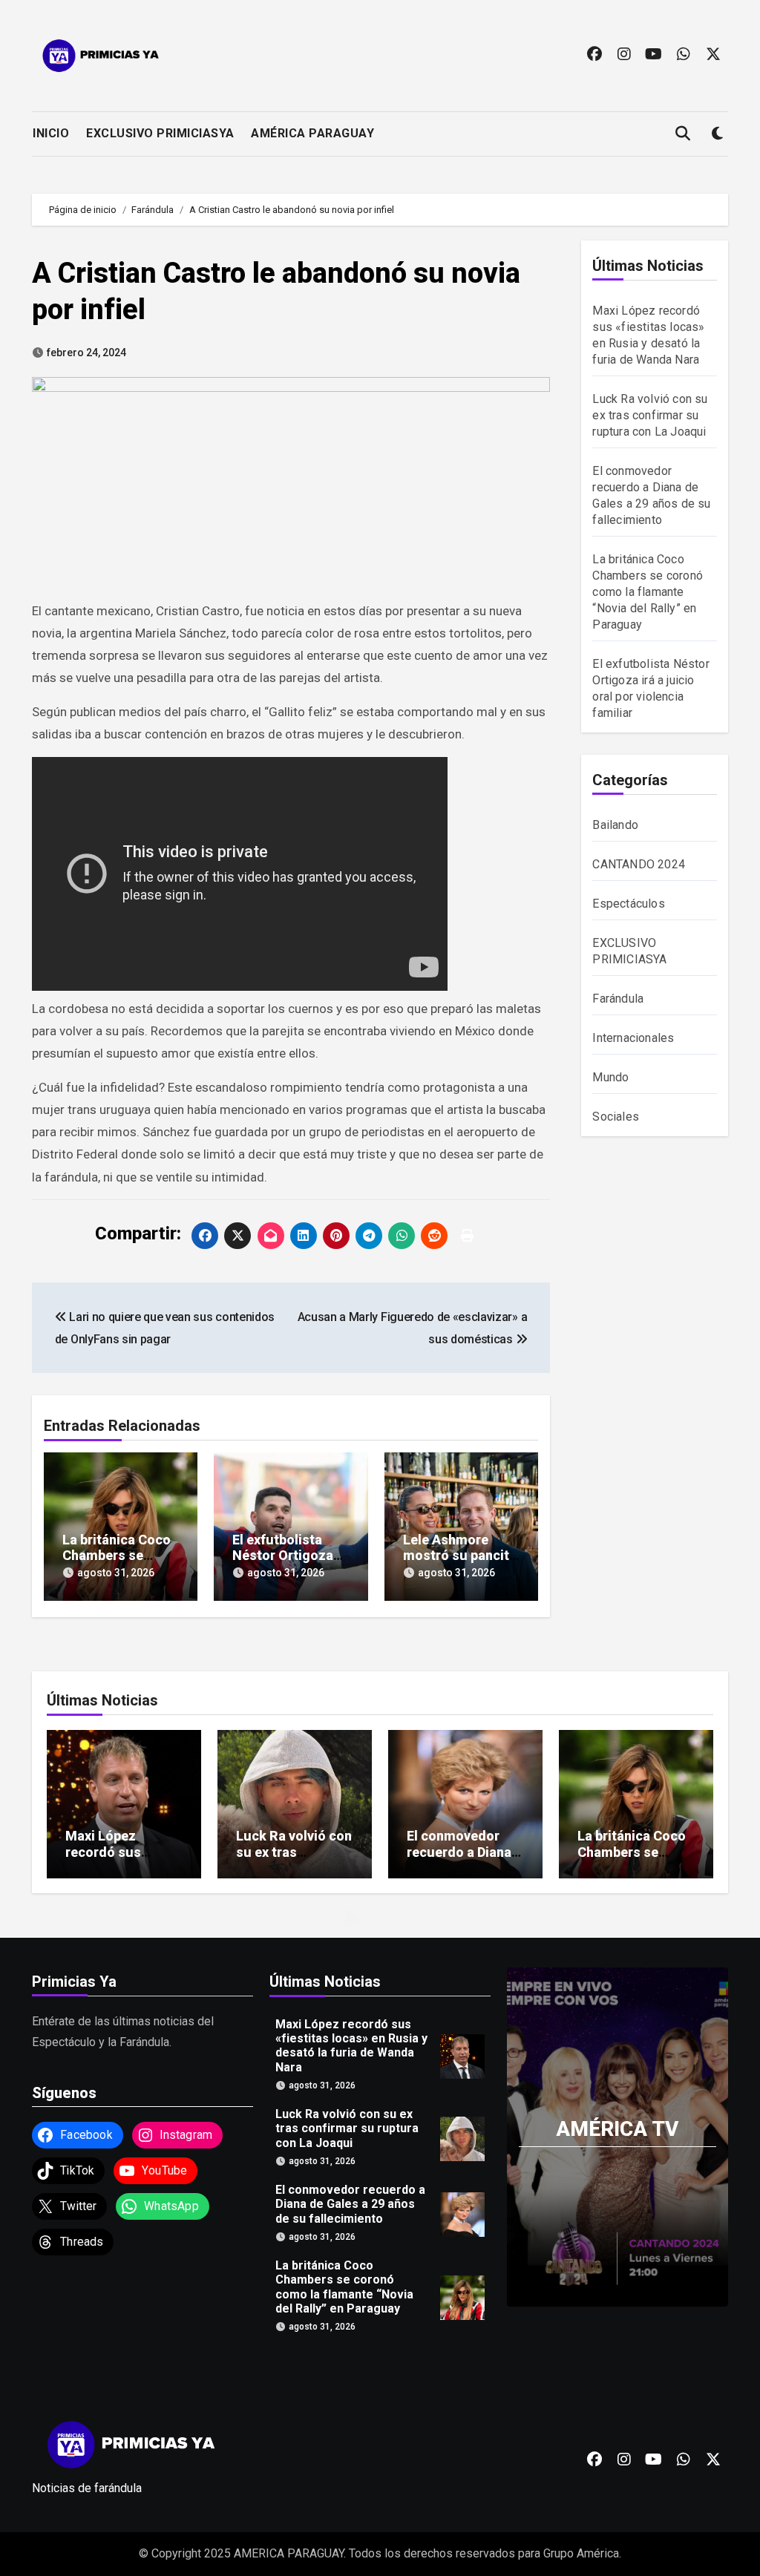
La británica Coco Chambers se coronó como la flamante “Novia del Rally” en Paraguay (648, 592)
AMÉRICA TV (617, 2129)
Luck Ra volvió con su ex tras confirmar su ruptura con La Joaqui (650, 415)
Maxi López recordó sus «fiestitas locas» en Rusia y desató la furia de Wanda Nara (351, 2046)
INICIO (51, 133)
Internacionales (633, 1038)
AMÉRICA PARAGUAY (312, 133)
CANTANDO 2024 (639, 864)
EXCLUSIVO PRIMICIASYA (160, 133)
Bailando (615, 825)
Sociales (616, 1117)
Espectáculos (628, 904)
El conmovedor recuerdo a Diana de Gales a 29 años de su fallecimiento (350, 2204)
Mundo (610, 1077)
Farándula (618, 999)
